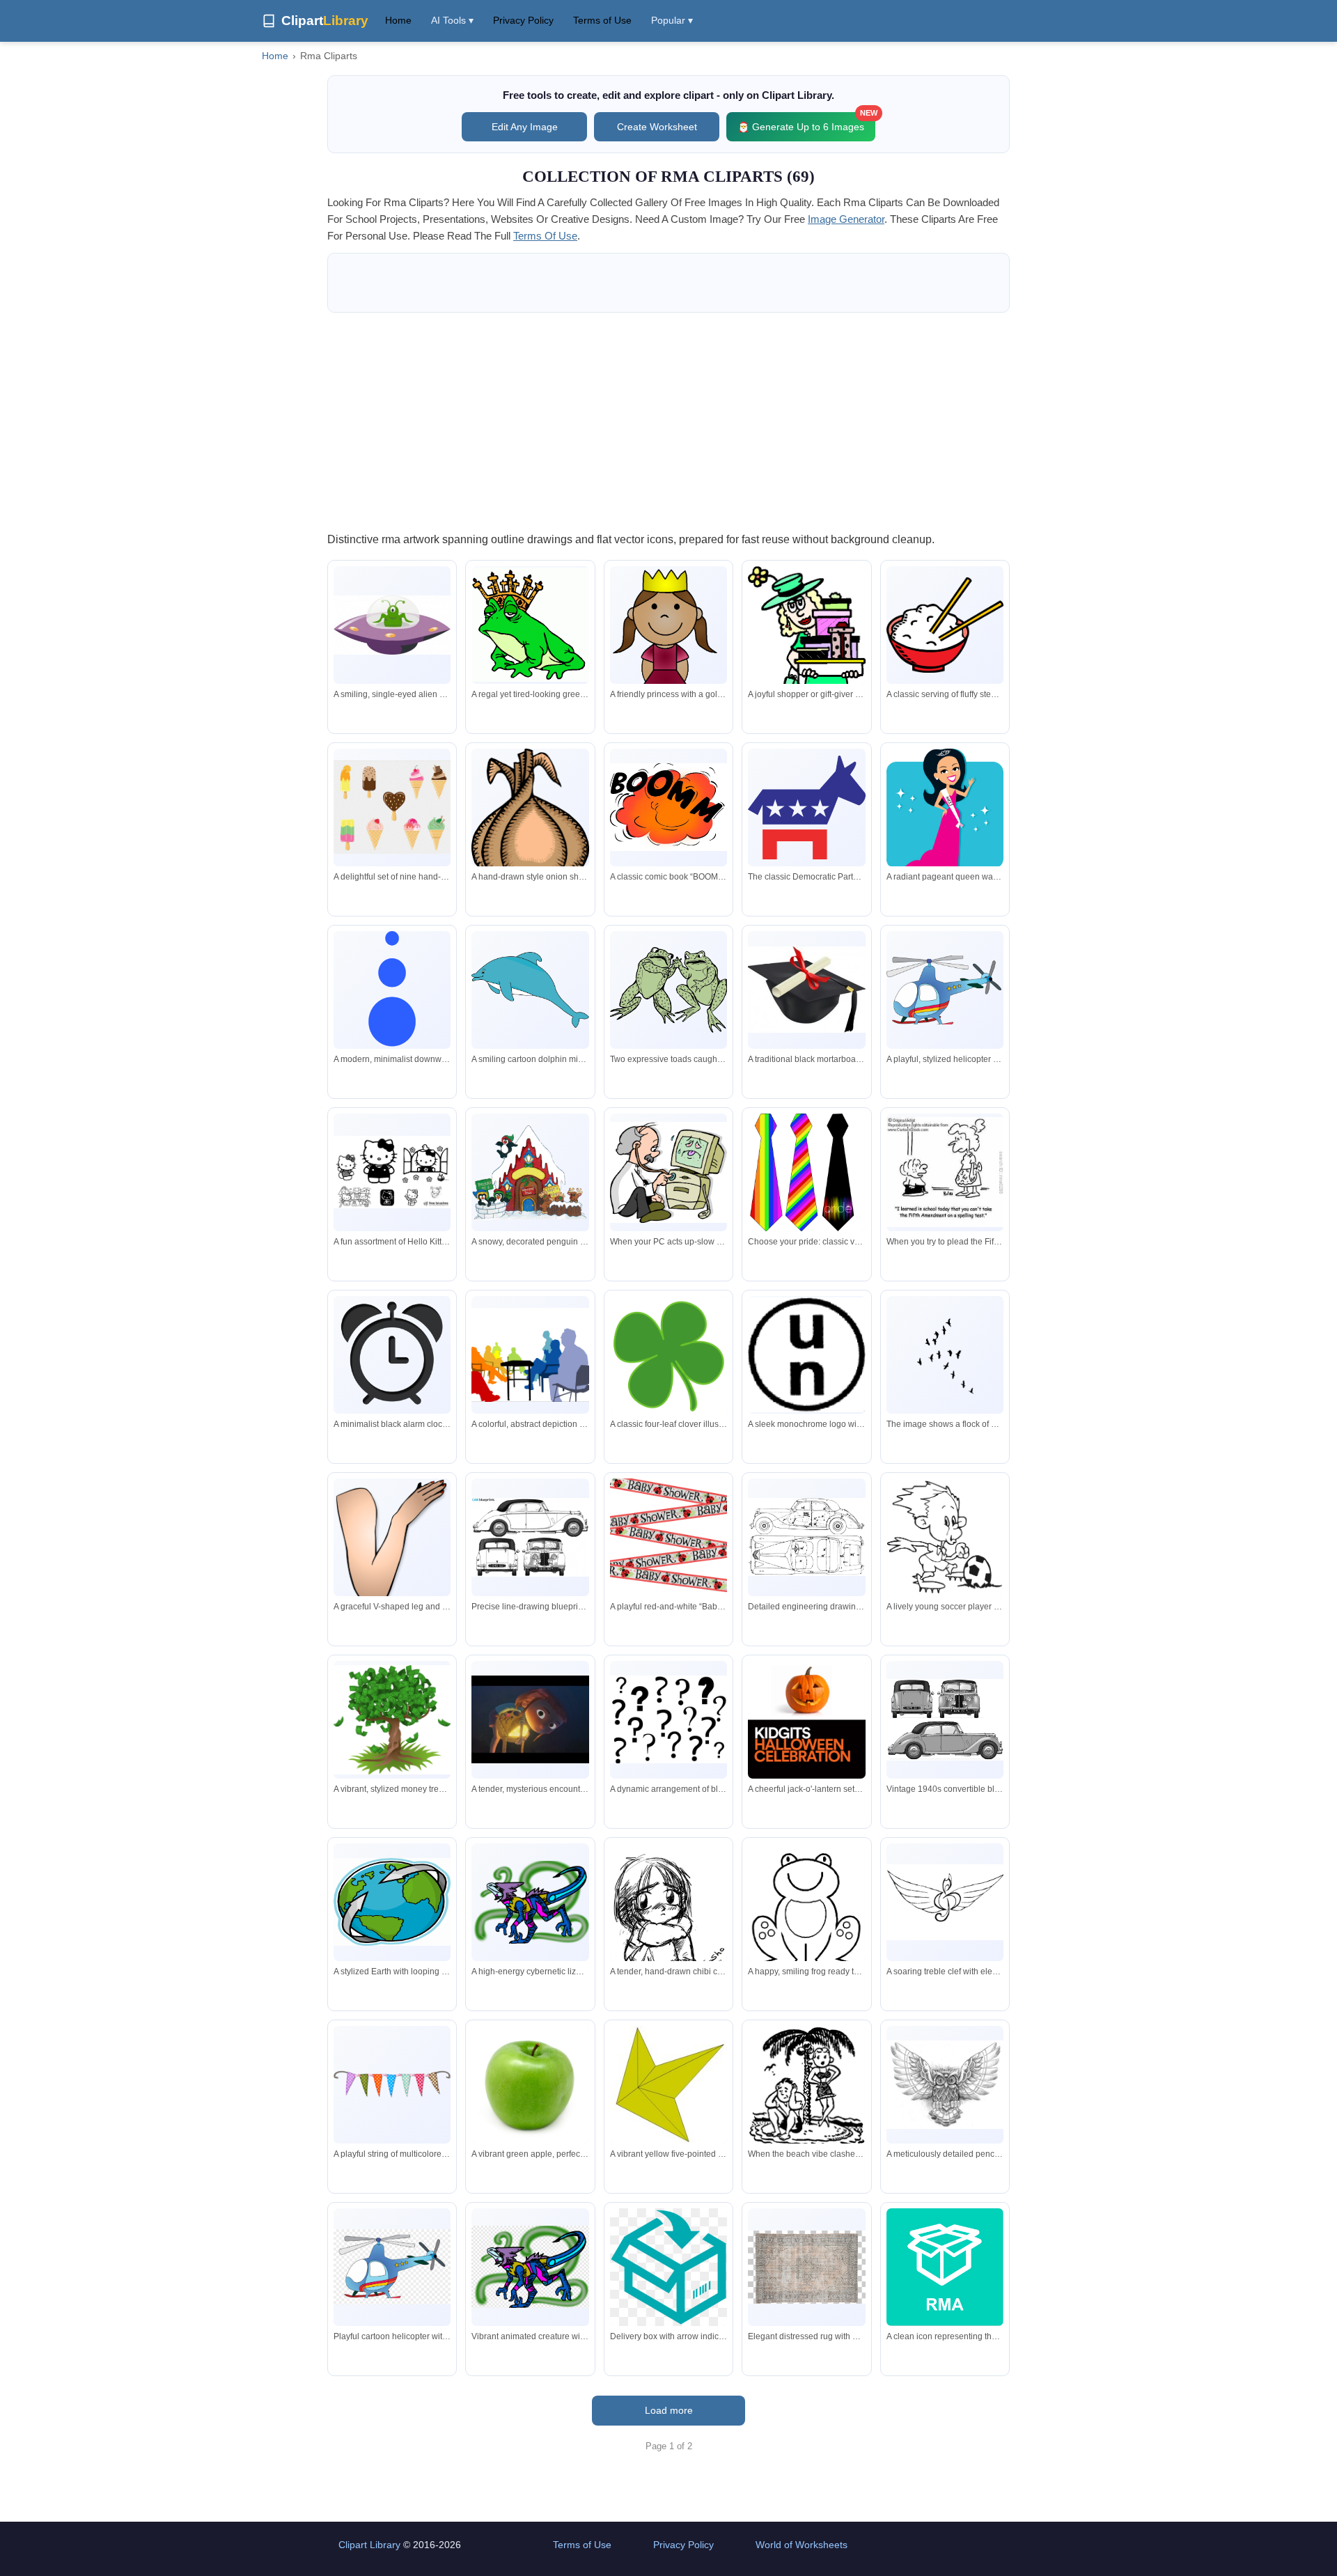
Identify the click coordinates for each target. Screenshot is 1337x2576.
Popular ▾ (672, 20)
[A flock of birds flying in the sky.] (945, 1355)
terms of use (545, 236)
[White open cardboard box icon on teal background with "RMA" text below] (945, 2267)
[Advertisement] (668, 421)
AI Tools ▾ (452, 20)
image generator (846, 219)
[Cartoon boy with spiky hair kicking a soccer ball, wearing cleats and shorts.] (945, 1544)
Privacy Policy (523, 20)
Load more (669, 2410)
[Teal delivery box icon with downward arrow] (668, 2267)
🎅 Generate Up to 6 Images (806, 122)
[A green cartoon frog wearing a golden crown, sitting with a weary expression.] (530, 625)
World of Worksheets (802, 2545)
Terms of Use (602, 20)
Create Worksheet (657, 127)
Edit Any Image (525, 127)
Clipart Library (369, 2545)
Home (398, 20)
